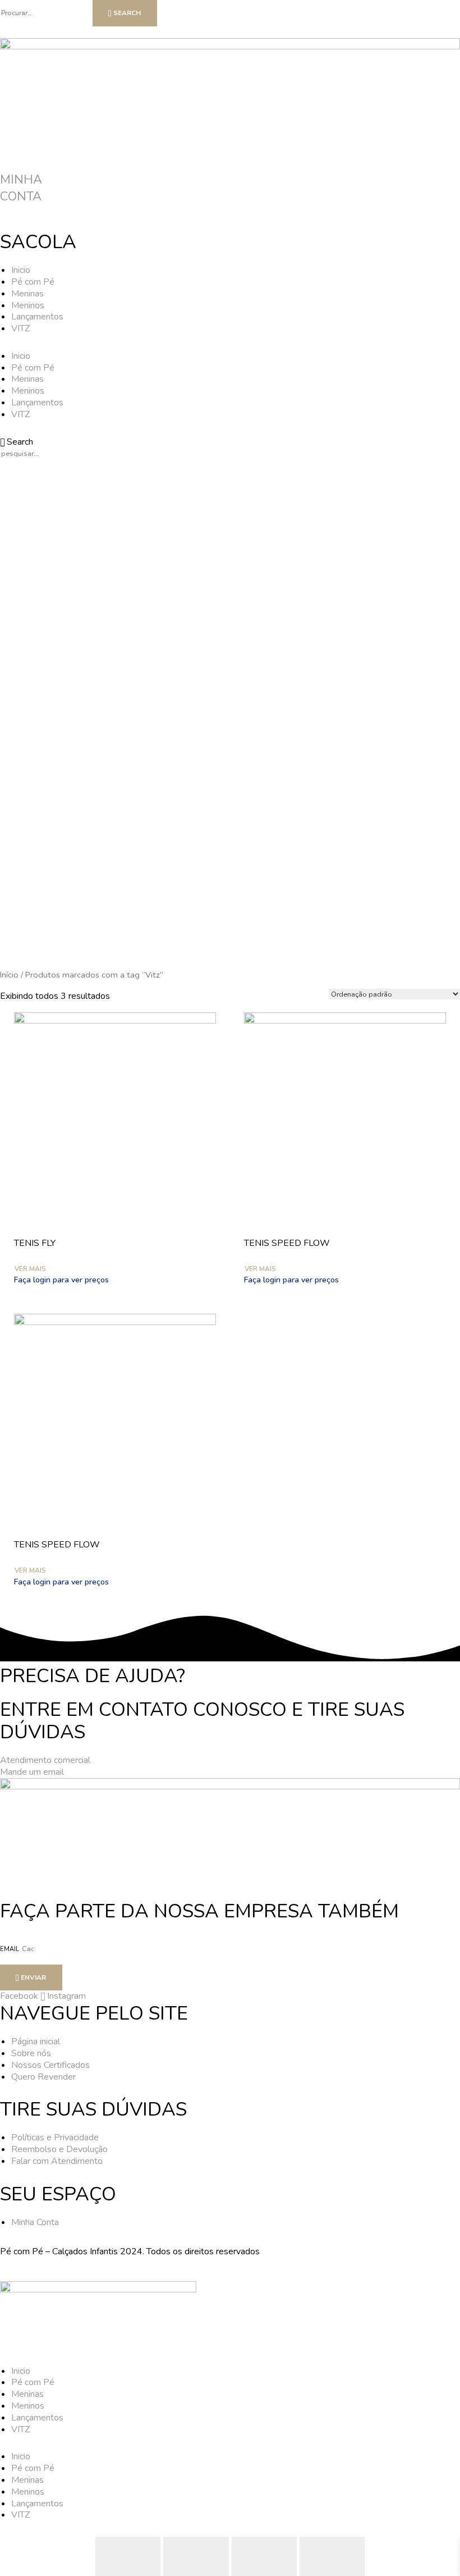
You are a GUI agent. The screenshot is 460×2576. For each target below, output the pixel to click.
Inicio (21, 270)
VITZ (20, 328)
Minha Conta (21, 188)
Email (10, 1949)
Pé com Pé (33, 282)
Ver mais (30, 1269)
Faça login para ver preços (61, 1280)
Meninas (27, 294)
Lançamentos (37, 317)
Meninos (28, 305)
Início (9, 975)
